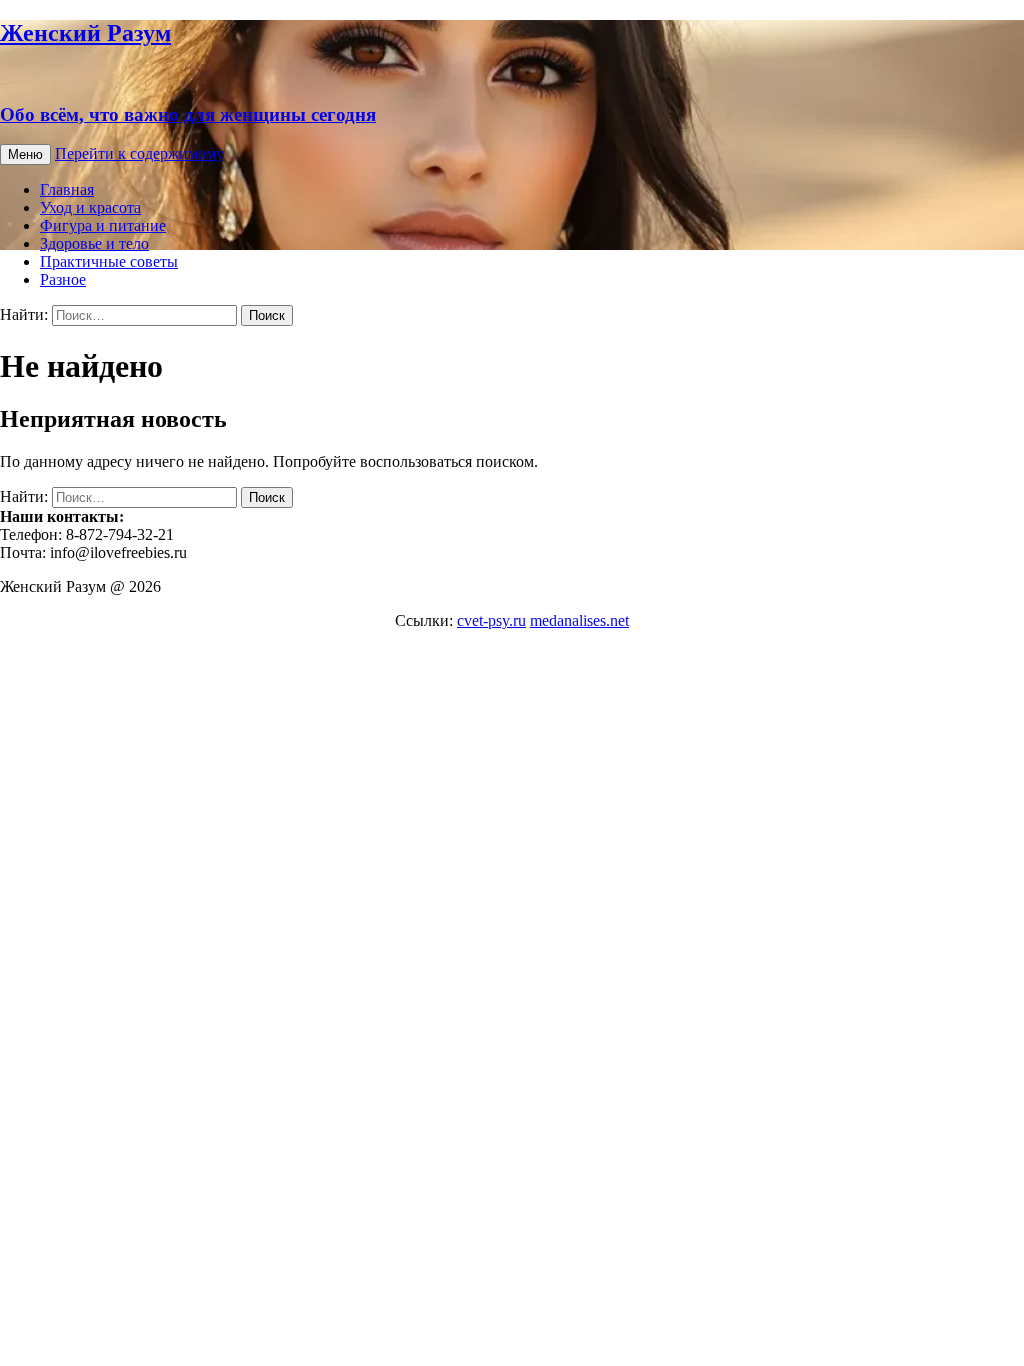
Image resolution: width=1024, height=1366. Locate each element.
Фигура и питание (103, 225)
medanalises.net (579, 620)
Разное (63, 279)
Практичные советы (109, 261)
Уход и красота (90, 207)
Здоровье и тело (94, 243)
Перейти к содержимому (139, 153)
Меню (25, 154)
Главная (67, 189)
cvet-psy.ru (491, 620)
